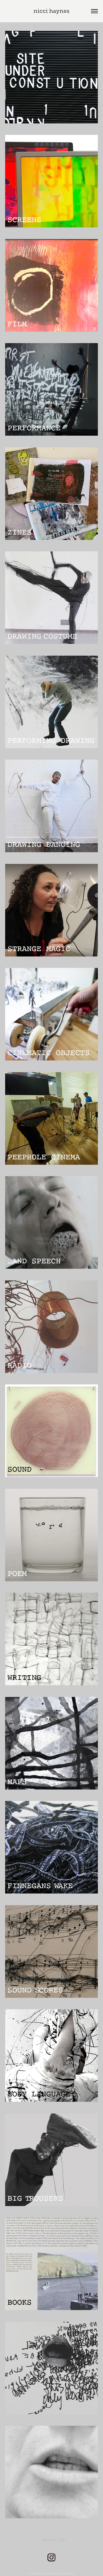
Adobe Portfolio (62, 2573)
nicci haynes (51, 11)
